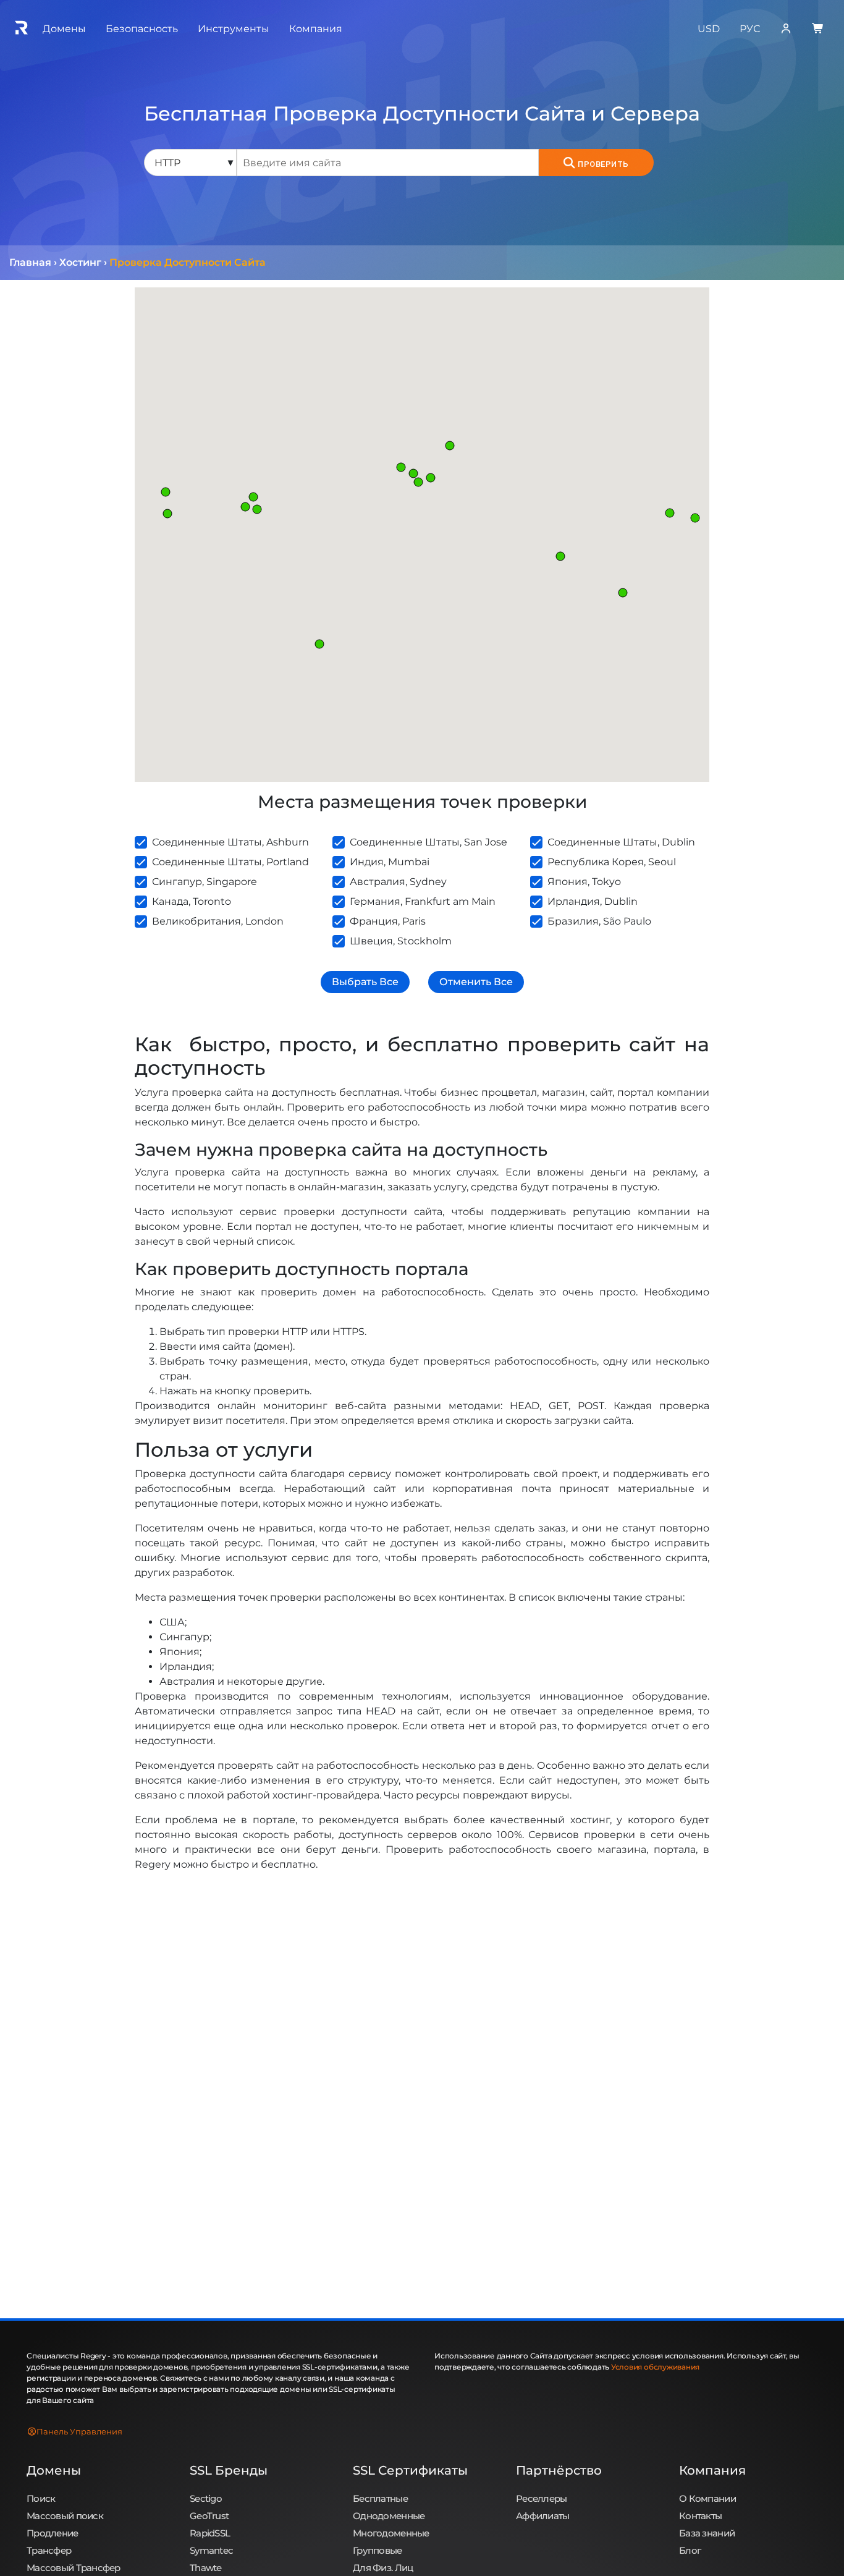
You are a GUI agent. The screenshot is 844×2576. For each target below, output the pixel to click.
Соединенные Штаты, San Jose (428, 842)
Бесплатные (380, 2498)
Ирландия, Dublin (593, 901)
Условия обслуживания (655, 2367)
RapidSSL (210, 2533)
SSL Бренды (229, 2470)
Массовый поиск (65, 2516)
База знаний (707, 2533)
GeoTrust (209, 2516)
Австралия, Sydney (398, 882)
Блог (690, 2550)
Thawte (206, 2568)
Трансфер (49, 2550)
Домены (54, 2470)
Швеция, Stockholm (401, 941)
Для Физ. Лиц (383, 2568)
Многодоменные (391, 2533)
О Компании (707, 2498)
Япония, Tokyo (584, 882)
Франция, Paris (388, 921)
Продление (53, 2533)
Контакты (700, 2516)
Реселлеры (542, 2498)
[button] (257, 509)
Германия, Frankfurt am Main (423, 901)
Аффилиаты (543, 2516)
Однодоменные (389, 2516)
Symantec (211, 2550)
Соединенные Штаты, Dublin (621, 842)
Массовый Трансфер (74, 2568)
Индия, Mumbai (390, 862)
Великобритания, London (218, 921)
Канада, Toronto (192, 901)
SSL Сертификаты (410, 2470)
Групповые (378, 2550)
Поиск (41, 2498)
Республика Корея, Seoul (612, 862)
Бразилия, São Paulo (599, 921)
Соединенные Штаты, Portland (230, 862)
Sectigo (206, 2498)
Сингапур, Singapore (205, 882)
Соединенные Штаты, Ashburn (230, 842)
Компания (712, 2470)
